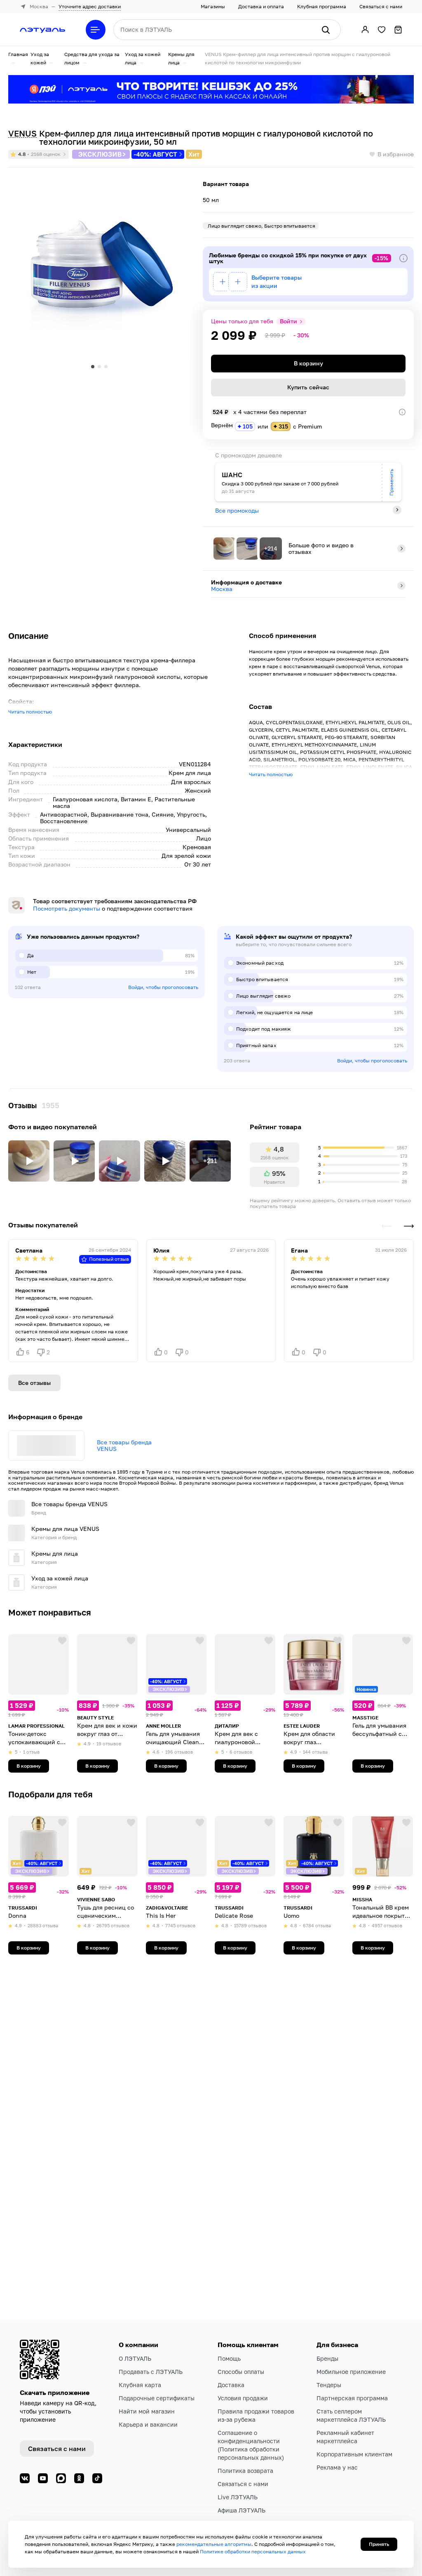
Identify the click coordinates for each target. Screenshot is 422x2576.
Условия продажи (243, 2398)
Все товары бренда (124, 1446)
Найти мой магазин (147, 2411)
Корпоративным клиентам (354, 2454)
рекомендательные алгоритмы (214, 2544)
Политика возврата (245, 2471)
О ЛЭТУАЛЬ (135, 2358)
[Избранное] (382, 30)
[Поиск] (326, 30)
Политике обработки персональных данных (253, 2551)
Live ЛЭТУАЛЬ (238, 2497)
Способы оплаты (241, 2372)
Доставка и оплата (261, 6)
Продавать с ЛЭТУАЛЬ (151, 2372)
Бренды (327, 2358)
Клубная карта (140, 2385)
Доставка (231, 2385)
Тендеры (329, 2385)
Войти (288, 321)
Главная (18, 54)
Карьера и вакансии (148, 2424)
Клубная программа (322, 6)
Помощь (229, 2358)
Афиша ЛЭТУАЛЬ (241, 2510)
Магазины (213, 6)
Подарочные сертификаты (157, 2398)
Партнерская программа (352, 2398)
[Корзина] (398, 30)
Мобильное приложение (351, 2372)
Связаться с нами (381, 6)
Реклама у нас (337, 2467)
